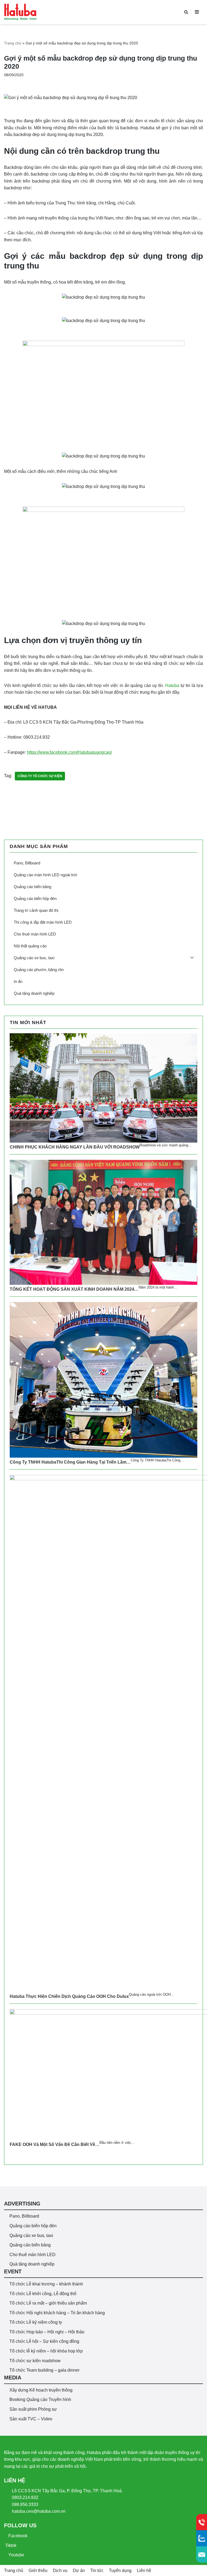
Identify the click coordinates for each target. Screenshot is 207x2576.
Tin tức (97, 2570)
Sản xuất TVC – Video (31, 2419)
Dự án (79, 2570)
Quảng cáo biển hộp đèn (33, 2226)
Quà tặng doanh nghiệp (32, 2264)
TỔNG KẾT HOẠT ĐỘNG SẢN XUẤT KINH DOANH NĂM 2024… (74, 1289)
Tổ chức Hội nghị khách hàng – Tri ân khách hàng (57, 2313)
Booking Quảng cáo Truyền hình (40, 2399)
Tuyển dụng (120, 2570)
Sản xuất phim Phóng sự (33, 2409)
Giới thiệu (38, 2570)
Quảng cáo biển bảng (30, 2245)
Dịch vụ (60, 2570)
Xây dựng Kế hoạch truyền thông (41, 2390)
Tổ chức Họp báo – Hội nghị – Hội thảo (47, 2332)
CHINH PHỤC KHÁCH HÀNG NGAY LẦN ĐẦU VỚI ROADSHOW (75, 1147)
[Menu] (197, 12)
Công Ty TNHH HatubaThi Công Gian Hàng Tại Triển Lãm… (70, 1462)
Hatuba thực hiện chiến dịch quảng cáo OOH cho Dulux (69, 1996)
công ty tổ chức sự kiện (40, 776)
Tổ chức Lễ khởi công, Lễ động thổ (43, 2294)
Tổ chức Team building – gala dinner (44, 2370)
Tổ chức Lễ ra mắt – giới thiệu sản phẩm (48, 2303)
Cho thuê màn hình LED (32, 2255)
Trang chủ (13, 43)
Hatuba (172, 685)
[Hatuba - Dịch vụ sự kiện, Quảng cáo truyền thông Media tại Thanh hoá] (20, 12)
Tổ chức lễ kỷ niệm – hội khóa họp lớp (46, 2351)
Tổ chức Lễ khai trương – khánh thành (46, 2284)
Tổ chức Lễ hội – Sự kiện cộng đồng (44, 2341)
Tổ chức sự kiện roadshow (35, 2361)
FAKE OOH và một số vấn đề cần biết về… (55, 2144)
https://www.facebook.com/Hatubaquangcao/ (69, 752)
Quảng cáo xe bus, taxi (31, 2235)
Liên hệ (144, 2570)
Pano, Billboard (24, 2216)
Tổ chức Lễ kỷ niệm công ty (36, 2322)
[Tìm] (186, 12)
